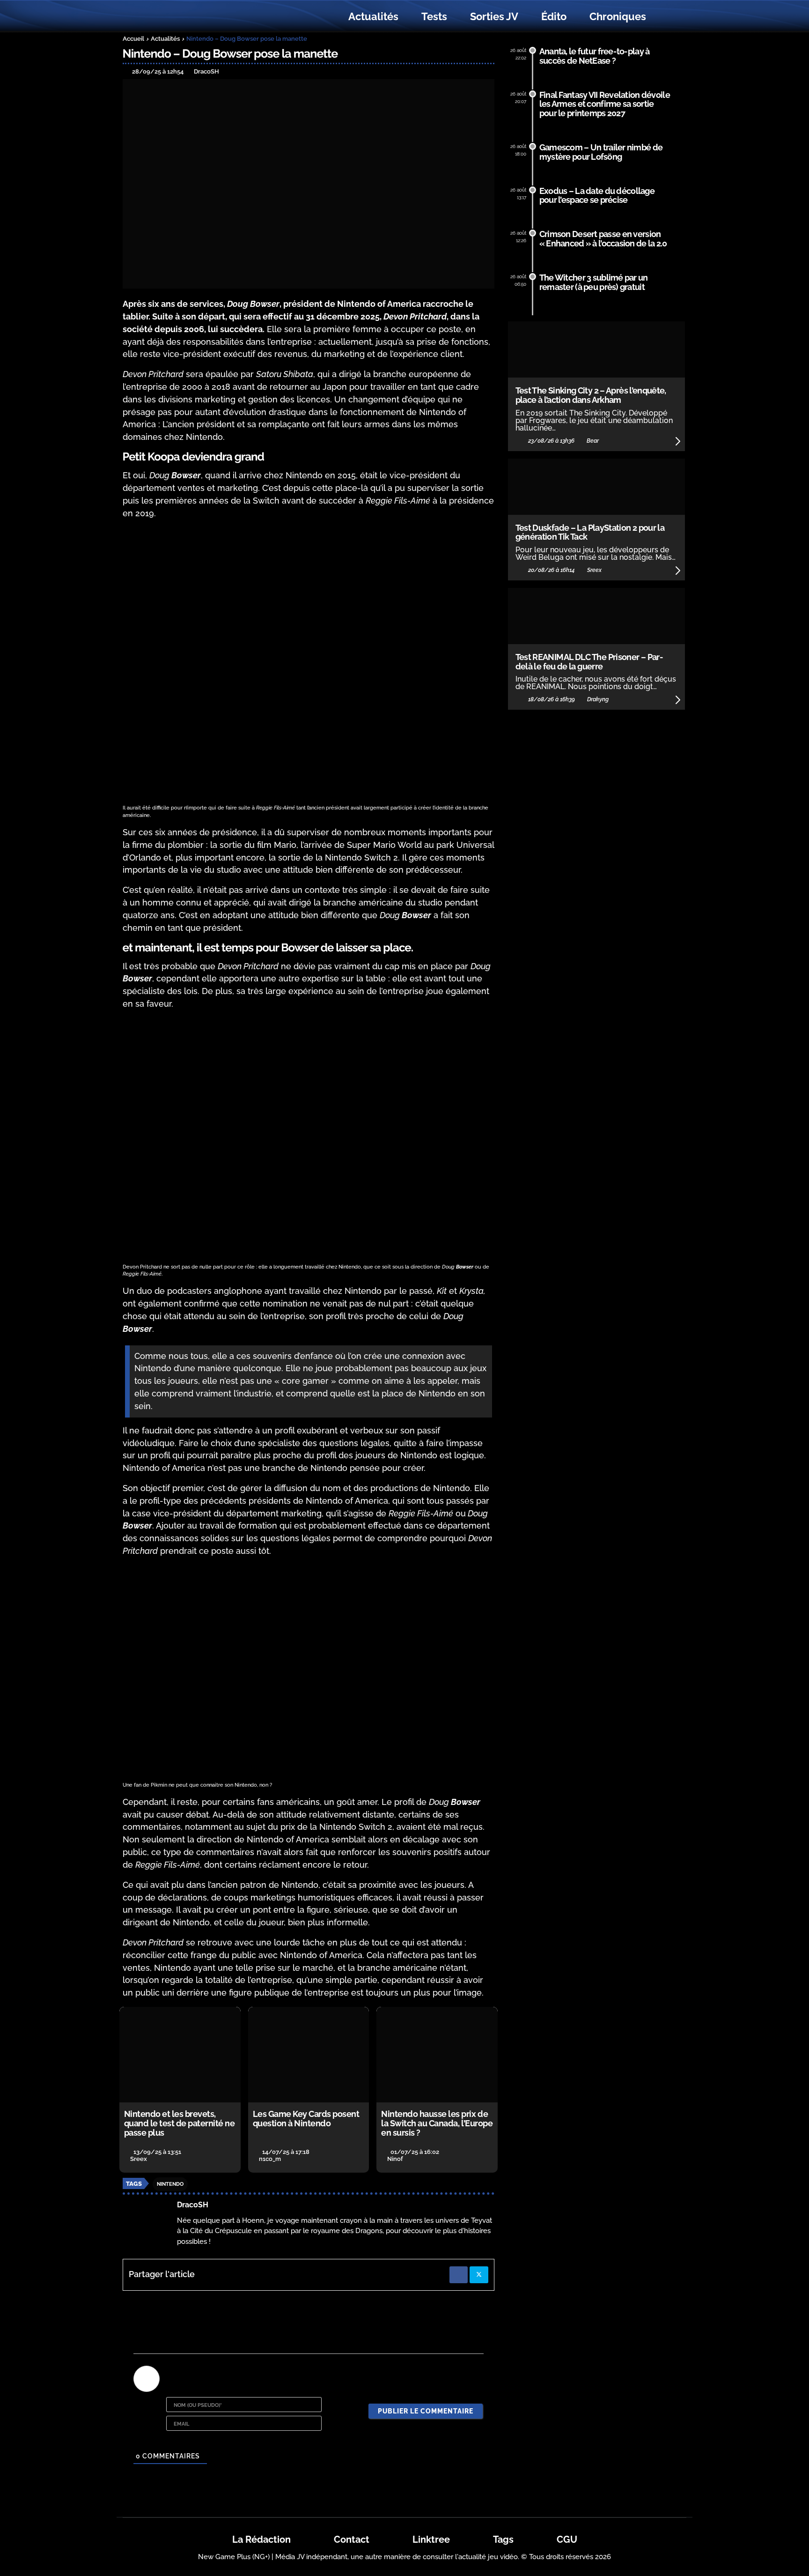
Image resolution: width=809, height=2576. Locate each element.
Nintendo (170, 2184)
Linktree (431, 2539)
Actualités (373, 16)
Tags (503, 2539)
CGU (567, 2539)
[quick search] (668, 17)
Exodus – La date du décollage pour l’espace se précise (597, 196)
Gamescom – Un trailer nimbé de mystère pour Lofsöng (601, 152)
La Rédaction (261, 2539)
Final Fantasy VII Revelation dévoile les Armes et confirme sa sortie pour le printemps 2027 (605, 104)
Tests (434, 16)
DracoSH (193, 2205)
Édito (554, 16)
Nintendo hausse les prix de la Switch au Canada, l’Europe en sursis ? (437, 2123)
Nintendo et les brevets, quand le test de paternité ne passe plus (180, 2123)
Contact (352, 2539)
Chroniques (618, 16)
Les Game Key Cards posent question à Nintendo (306, 2119)
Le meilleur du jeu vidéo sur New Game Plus (174, 17)
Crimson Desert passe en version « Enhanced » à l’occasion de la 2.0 (603, 239)
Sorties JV (494, 16)
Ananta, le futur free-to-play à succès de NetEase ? (595, 56)
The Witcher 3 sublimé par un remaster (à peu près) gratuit (594, 282)
